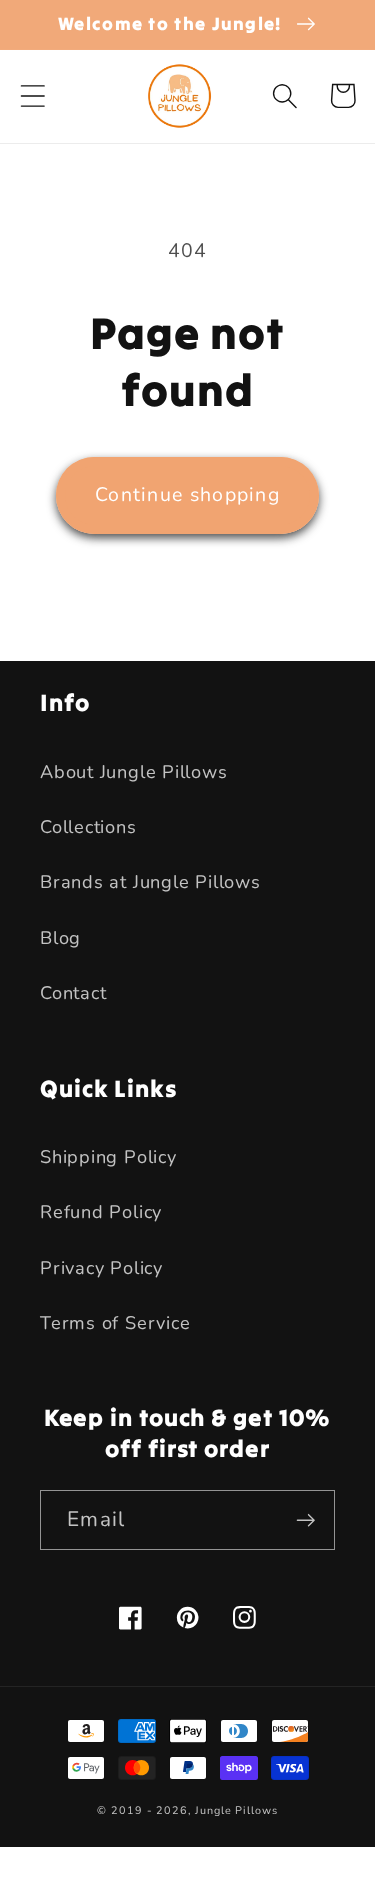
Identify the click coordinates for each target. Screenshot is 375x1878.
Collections (88, 827)
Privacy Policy (101, 1268)
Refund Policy (101, 1212)
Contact (73, 993)
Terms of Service (115, 1323)
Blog (60, 938)
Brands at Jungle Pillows (150, 882)
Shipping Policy (108, 1157)
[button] (32, 95)
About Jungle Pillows (134, 772)
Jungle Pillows (236, 1810)
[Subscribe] (305, 1520)
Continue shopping (187, 494)
